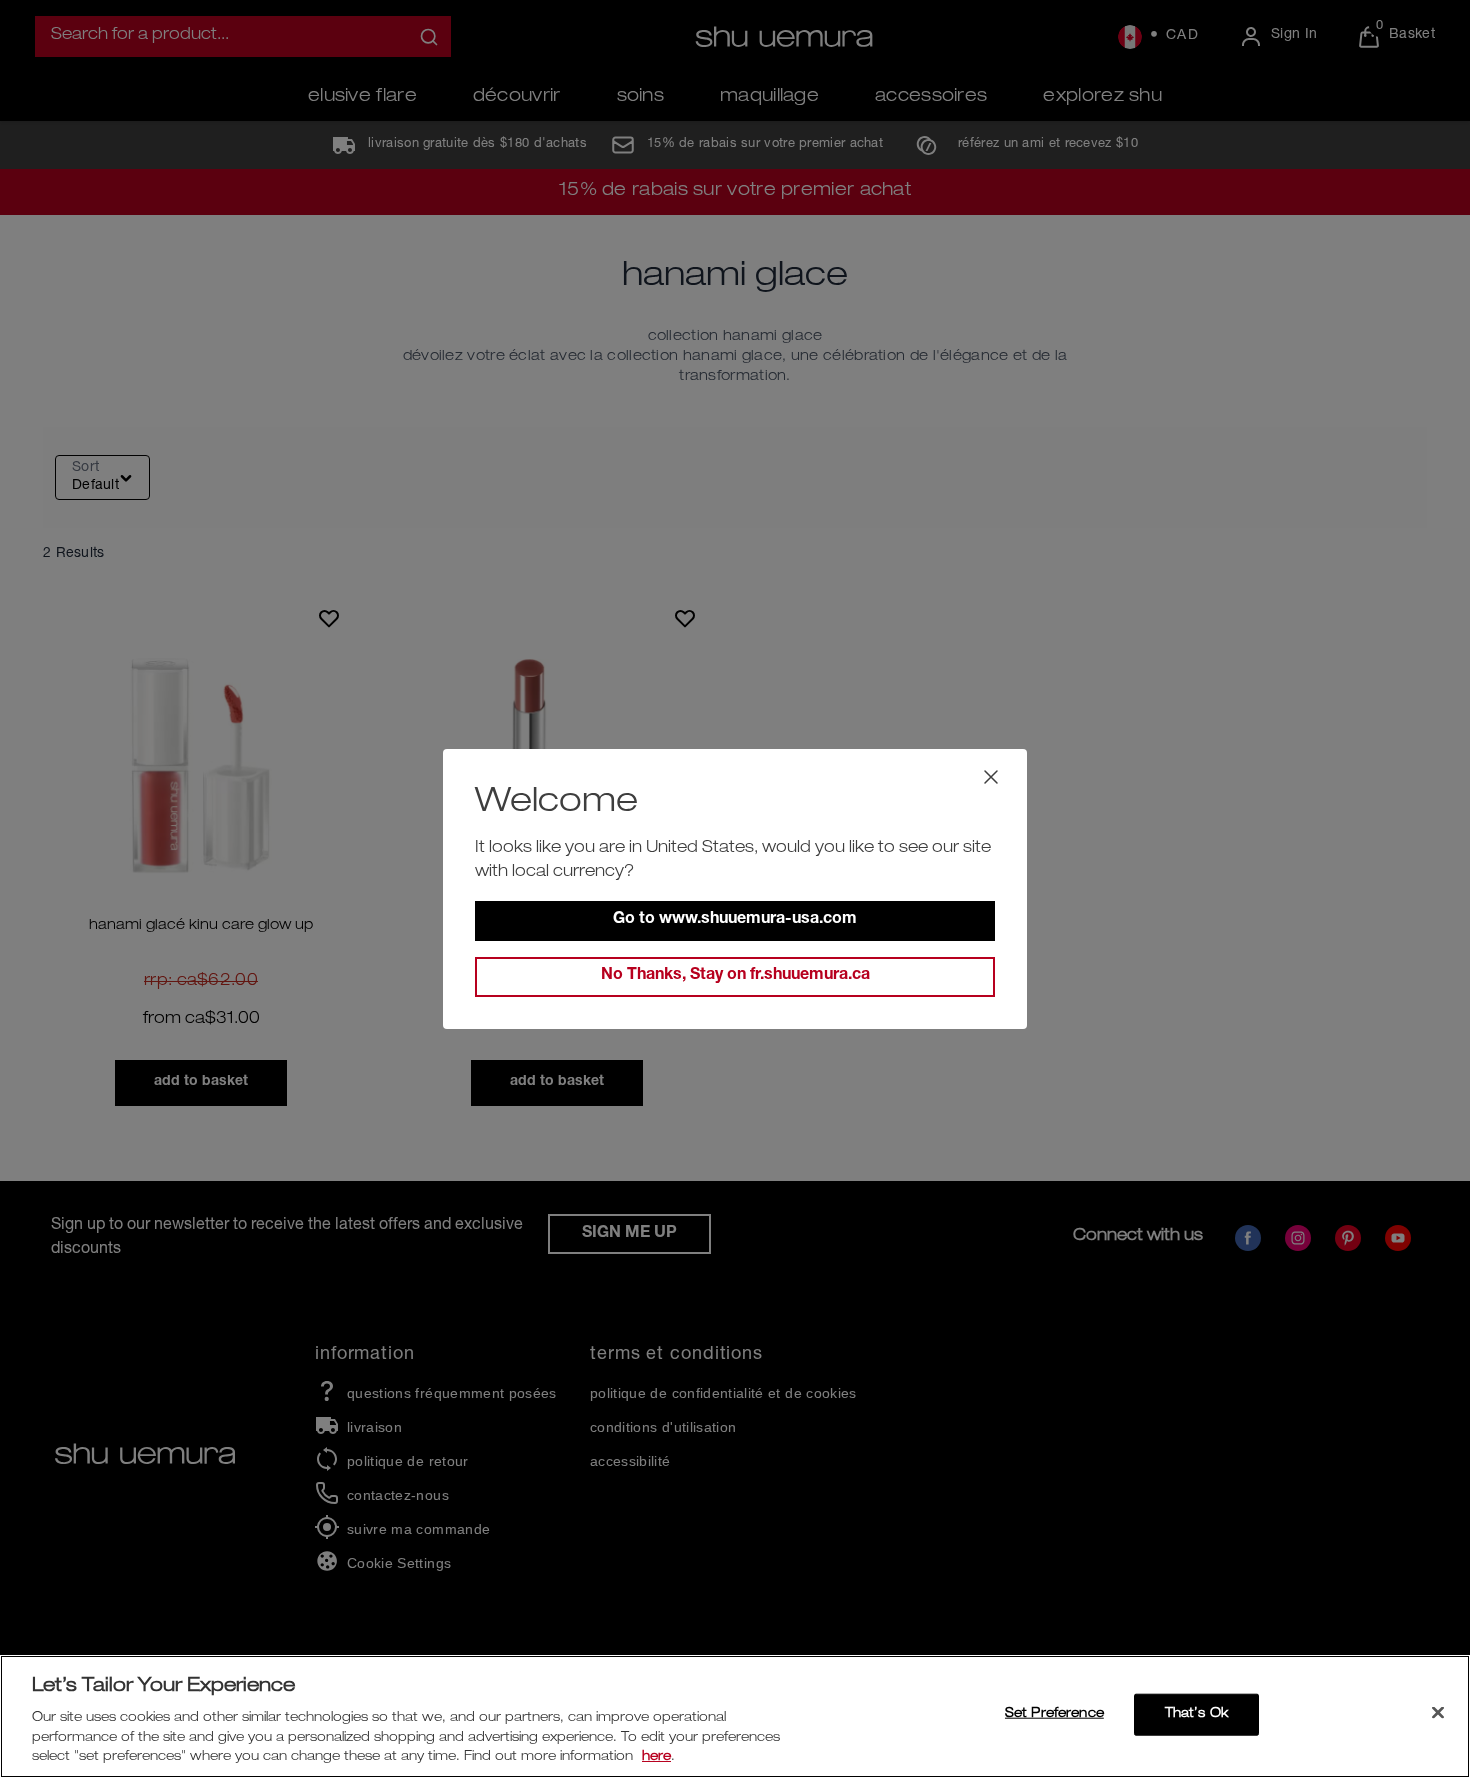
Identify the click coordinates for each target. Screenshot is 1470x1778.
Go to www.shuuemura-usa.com (735, 920)
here (656, 1757)
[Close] (1438, 1713)
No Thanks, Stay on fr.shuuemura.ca (735, 976)
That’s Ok (1196, 1714)
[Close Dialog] (991, 777)
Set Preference (1054, 1714)
